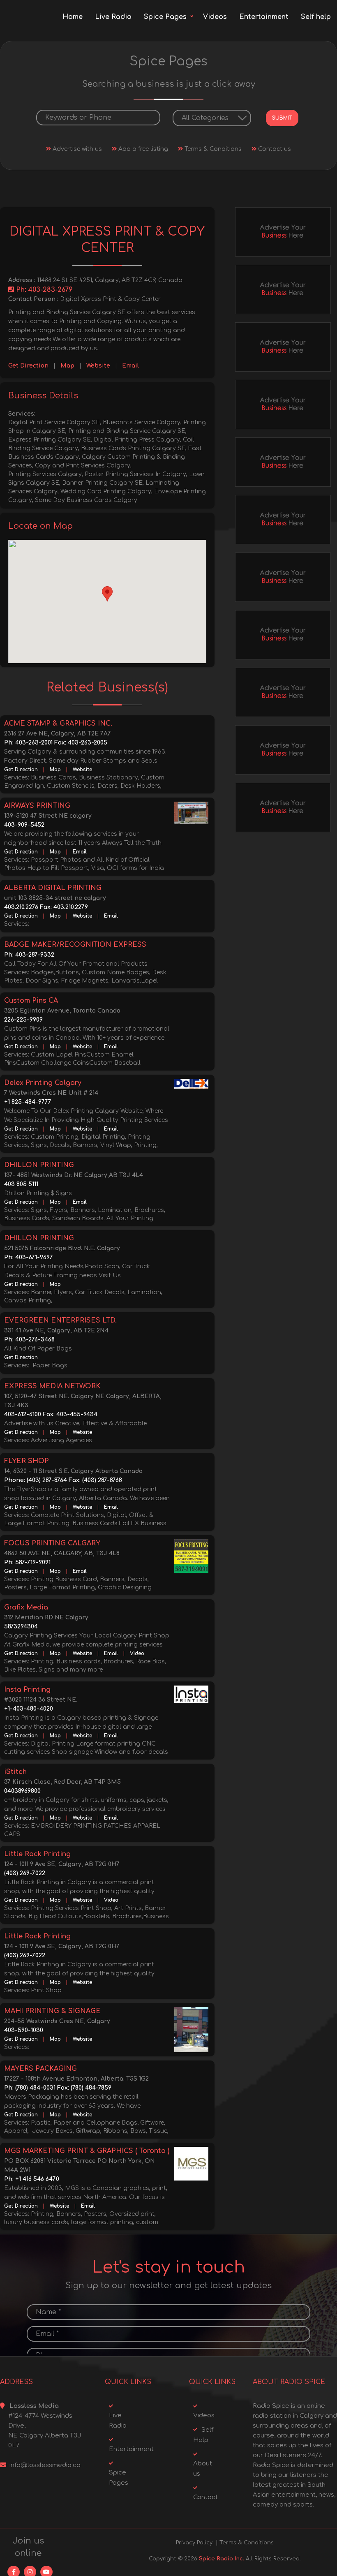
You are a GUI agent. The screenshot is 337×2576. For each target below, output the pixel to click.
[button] (107, 594)
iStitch (15, 1772)
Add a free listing (142, 149)
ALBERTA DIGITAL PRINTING (53, 888)
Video (137, 1653)
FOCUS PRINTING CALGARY (52, 1543)
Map (67, 366)
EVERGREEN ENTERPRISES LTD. (60, 1320)
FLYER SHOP (27, 1461)
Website (98, 366)
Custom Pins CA (31, 1001)
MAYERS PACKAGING (40, 2069)
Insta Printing (27, 1690)
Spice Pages (165, 17)
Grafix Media (26, 1607)
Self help (316, 17)
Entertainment (264, 17)
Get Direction (28, 366)
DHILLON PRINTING (39, 1165)
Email (130, 366)
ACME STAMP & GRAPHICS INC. (58, 724)
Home (73, 17)
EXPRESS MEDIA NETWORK (52, 1386)
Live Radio (113, 17)
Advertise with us (76, 149)
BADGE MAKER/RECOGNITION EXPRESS (75, 945)
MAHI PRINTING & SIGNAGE (52, 2011)
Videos (215, 17)
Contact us (274, 149)
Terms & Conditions (212, 149)
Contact (205, 2497)
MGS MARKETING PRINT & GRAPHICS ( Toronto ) (87, 2151)
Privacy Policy (194, 2543)
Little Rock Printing (37, 1854)
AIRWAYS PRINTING (37, 806)
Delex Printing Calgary (43, 1083)
